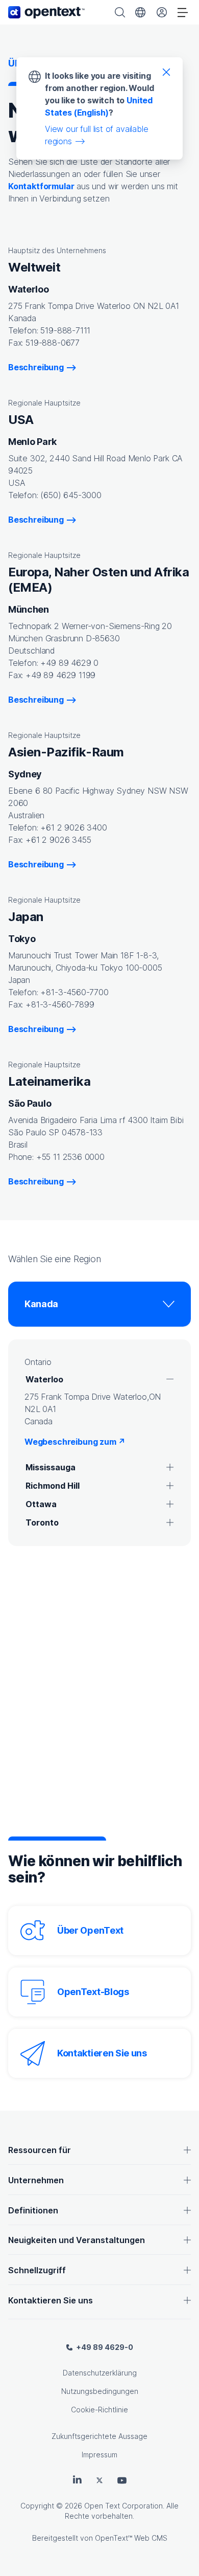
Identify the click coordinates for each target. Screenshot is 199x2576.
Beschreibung (36, 367)
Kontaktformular (41, 186)
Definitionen (33, 2210)
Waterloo (44, 1379)
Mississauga (51, 1467)
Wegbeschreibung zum (75, 1442)
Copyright (37, 2506)
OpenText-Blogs (93, 1992)
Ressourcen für (40, 2150)
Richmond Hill (53, 1486)
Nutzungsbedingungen (100, 2391)
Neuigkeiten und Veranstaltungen (77, 2240)
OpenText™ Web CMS (131, 2538)
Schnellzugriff (37, 2270)
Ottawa (41, 1504)
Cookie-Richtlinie (99, 2410)
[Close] (166, 72)
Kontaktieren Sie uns (102, 2053)
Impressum (99, 2455)
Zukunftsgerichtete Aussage (99, 2436)
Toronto (42, 1522)
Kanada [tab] (41, 1304)
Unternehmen (36, 2180)
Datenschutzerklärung (100, 2373)
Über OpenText (90, 1930)
